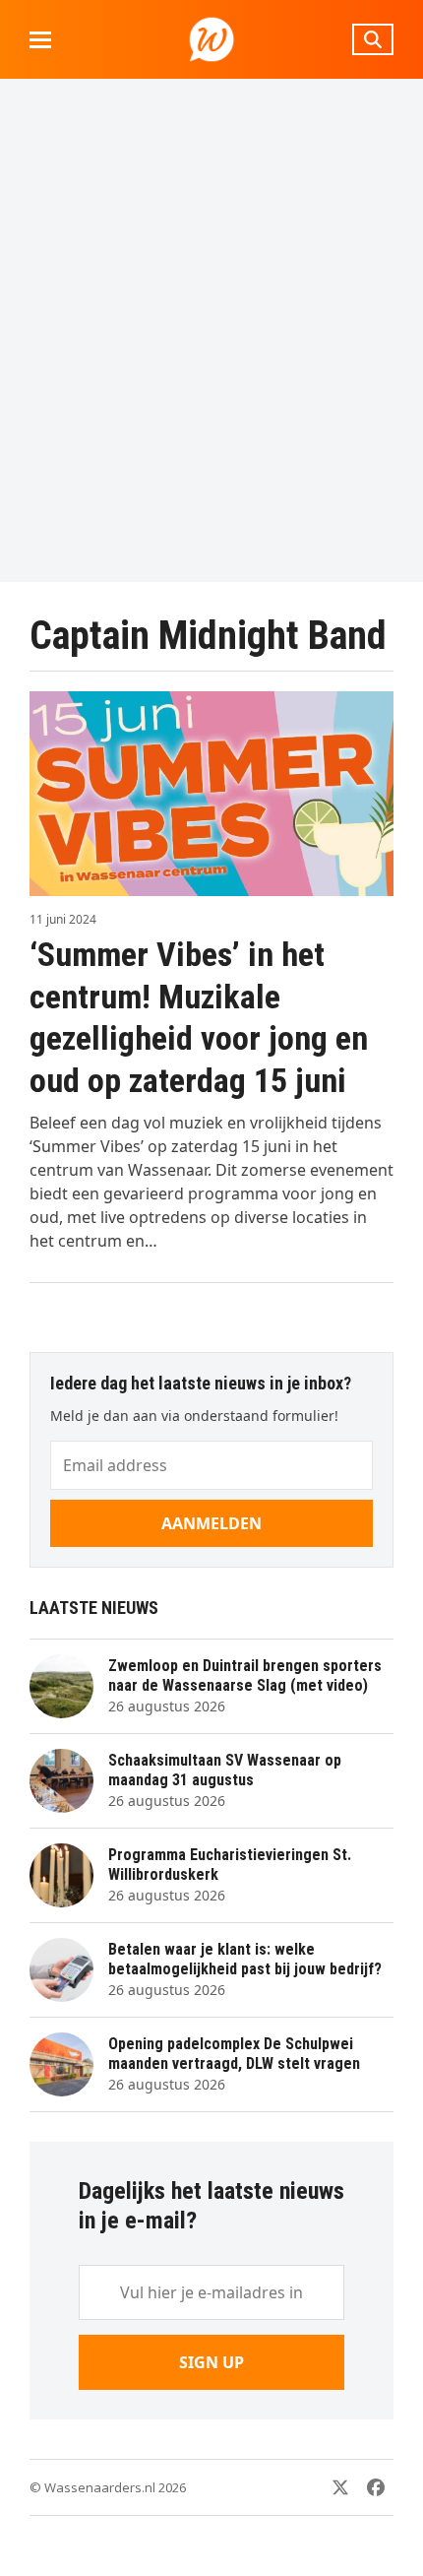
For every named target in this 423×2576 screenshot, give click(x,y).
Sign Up (211, 2362)
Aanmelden (211, 1523)
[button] (40, 40)
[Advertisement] (211, 330)
